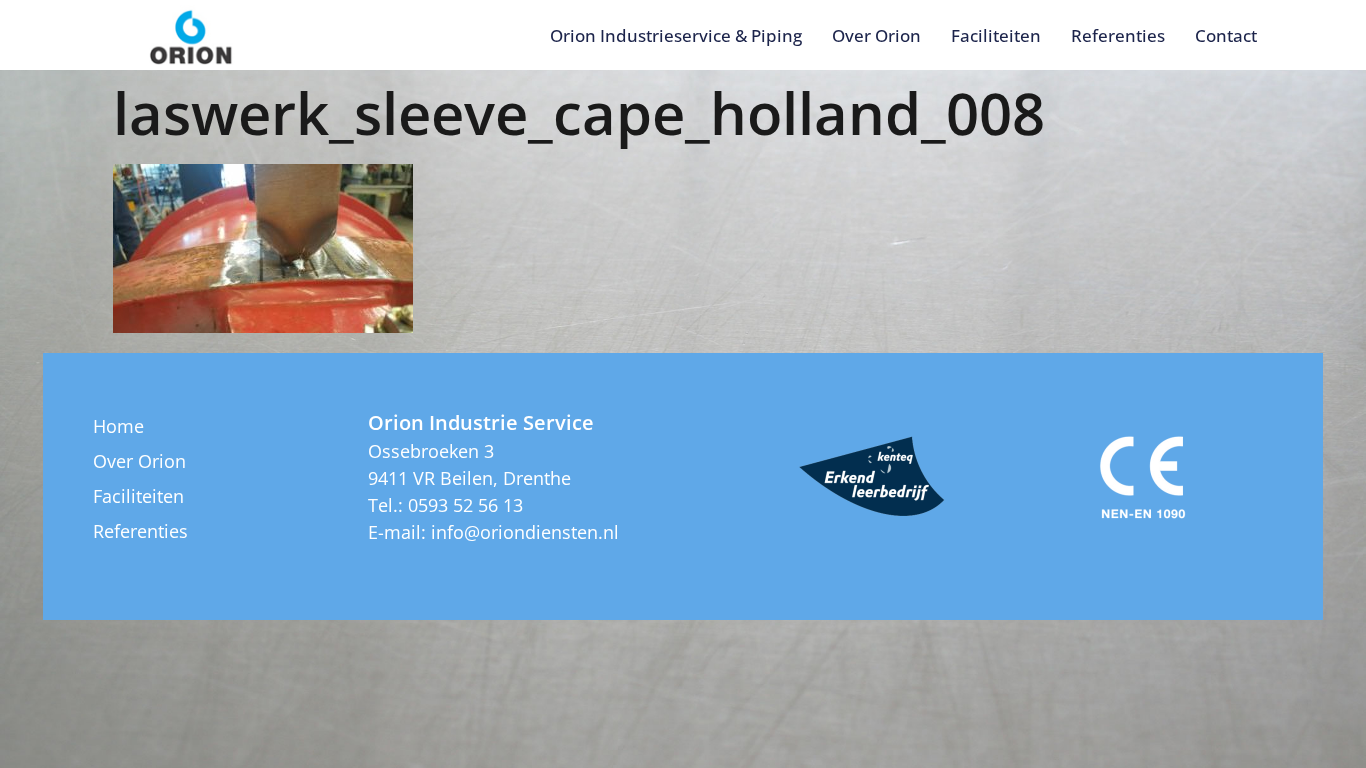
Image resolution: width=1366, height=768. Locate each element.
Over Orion (876, 35)
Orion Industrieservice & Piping (676, 35)
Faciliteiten (996, 35)
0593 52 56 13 (465, 505)
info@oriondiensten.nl (525, 532)
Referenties (1118, 35)
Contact (1226, 35)
